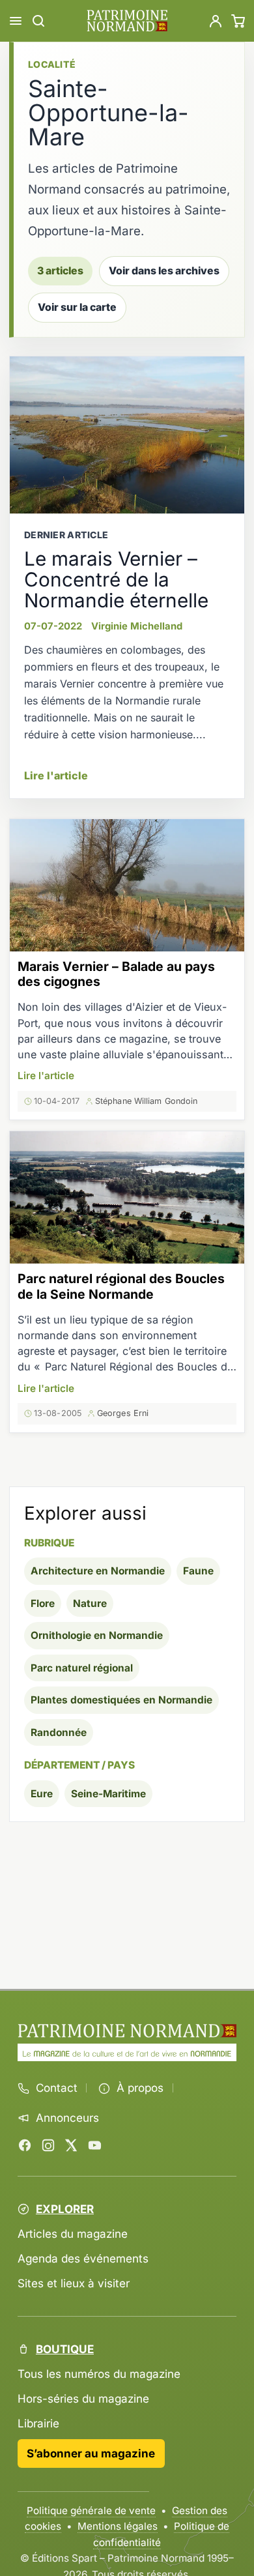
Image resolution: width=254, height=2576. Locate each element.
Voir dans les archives (164, 271)
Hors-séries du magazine (83, 2398)
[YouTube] (94, 2145)
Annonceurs (67, 2118)
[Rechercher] (38, 21)
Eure (42, 1794)
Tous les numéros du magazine (99, 2374)
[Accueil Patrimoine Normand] (127, 2031)
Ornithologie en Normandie (97, 1635)
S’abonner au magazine (91, 2453)
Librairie (38, 2423)
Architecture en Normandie (98, 1571)
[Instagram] (48, 2145)
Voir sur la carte (77, 307)
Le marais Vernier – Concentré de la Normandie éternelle (116, 579)
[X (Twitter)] (71, 2145)
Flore (43, 1603)
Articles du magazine (73, 2234)
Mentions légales (118, 2526)
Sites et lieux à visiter (74, 2283)
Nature (90, 1603)
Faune (198, 1571)
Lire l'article (56, 775)
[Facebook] (25, 2145)
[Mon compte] (216, 21)
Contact (57, 2088)
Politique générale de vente (91, 2511)
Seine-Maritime (108, 1794)
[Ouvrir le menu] (16, 21)
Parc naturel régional (82, 1668)
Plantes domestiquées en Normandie (121, 1700)
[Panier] (238, 21)
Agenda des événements (83, 2258)
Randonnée (59, 1732)
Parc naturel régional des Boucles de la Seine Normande (121, 1286)
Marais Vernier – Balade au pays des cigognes (116, 974)
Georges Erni (123, 1413)
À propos (140, 2088)
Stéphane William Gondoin (146, 1101)
